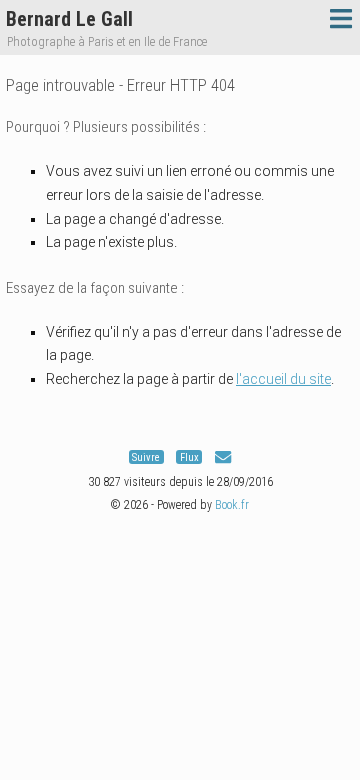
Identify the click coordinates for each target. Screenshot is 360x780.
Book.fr (232, 505)
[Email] (223, 457)
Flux (189, 457)
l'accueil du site (283, 379)
